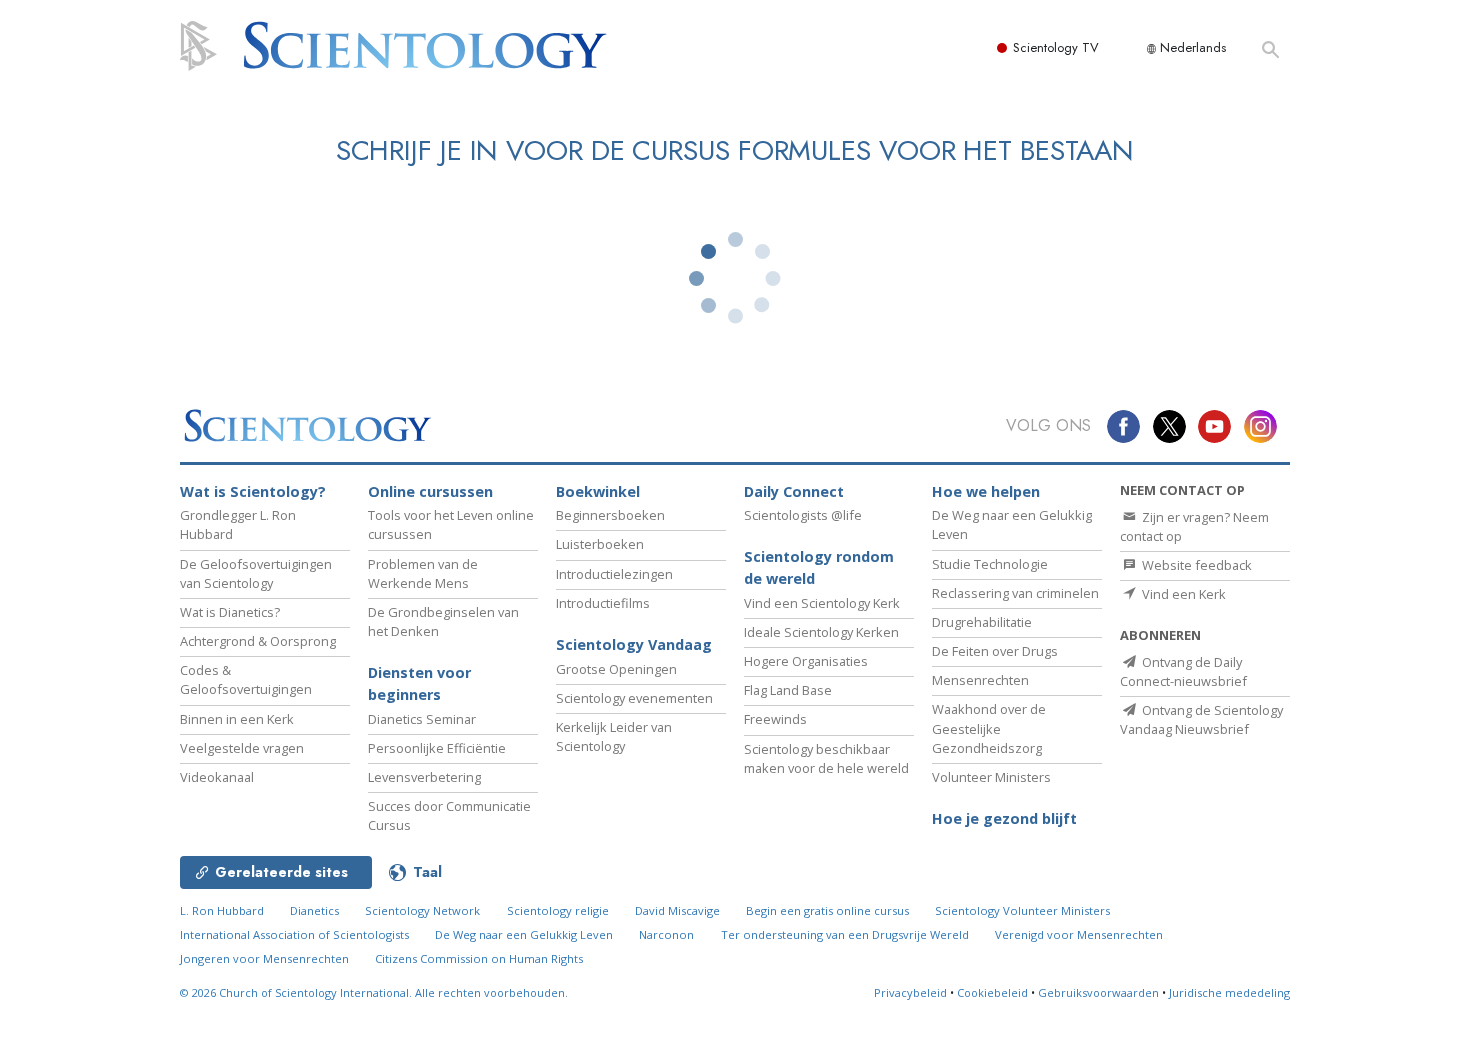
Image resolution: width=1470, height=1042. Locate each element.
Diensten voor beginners (419, 683)
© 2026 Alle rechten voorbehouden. (374, 992)
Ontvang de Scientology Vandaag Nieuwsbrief (1201, 719)
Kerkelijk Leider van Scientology (614, 736)
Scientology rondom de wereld (819, 567)
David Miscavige (677, 910)
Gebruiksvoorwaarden (1098, 992)
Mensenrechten (980, 680)
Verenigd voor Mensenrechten (1079, 934)
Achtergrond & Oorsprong (258, 641)
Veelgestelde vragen (242, 748)
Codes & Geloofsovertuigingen (246, 679)
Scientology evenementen (634, 698)
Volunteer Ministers (991, 777)
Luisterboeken (600, 544)
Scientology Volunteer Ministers (1022, 910)
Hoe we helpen (986, 491)
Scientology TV (1056, 47)
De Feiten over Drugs (995, 651)
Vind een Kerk (1182, 594)
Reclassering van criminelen (1015, 593)
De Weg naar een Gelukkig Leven (524, 934)
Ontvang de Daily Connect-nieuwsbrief (1183, 671)
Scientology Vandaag (634, 644)
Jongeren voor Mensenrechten (264, 958)
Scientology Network (422, 910)
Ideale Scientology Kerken (821, 632)
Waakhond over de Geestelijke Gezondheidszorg (989, 728)
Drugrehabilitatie (982, 622)
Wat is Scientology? (253, 491)
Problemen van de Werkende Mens (423, 573)
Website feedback (1195, 565)
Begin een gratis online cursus (827, 910)
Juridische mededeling (1229, 992)
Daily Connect (794, 491)
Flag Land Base (788, 690)
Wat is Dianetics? (230, 612)
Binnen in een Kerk (237, 719)
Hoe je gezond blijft (1004, 818)
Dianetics (314, 910)
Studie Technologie (990, 564)
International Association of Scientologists (294, 934)
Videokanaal (217, 777)
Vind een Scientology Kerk (822, 603)
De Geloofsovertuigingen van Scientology (256, 573)
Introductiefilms (603, 603)
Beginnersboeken (610, 515)
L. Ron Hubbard (222, 910)
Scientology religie (558, 910)
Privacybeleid (910, 992)
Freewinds (775, 719)
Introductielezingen (614, 574)
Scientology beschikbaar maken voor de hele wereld (826, 758)
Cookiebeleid (992, 992)
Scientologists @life (803, 515)
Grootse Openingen (616, 669)
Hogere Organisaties (806, 661)
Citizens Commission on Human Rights (479, 958)
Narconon (666, 934)
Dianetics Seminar (422, 719)
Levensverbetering (424, 777)
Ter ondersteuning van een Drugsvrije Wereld (845, 934)
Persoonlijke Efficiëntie (437, 748)
